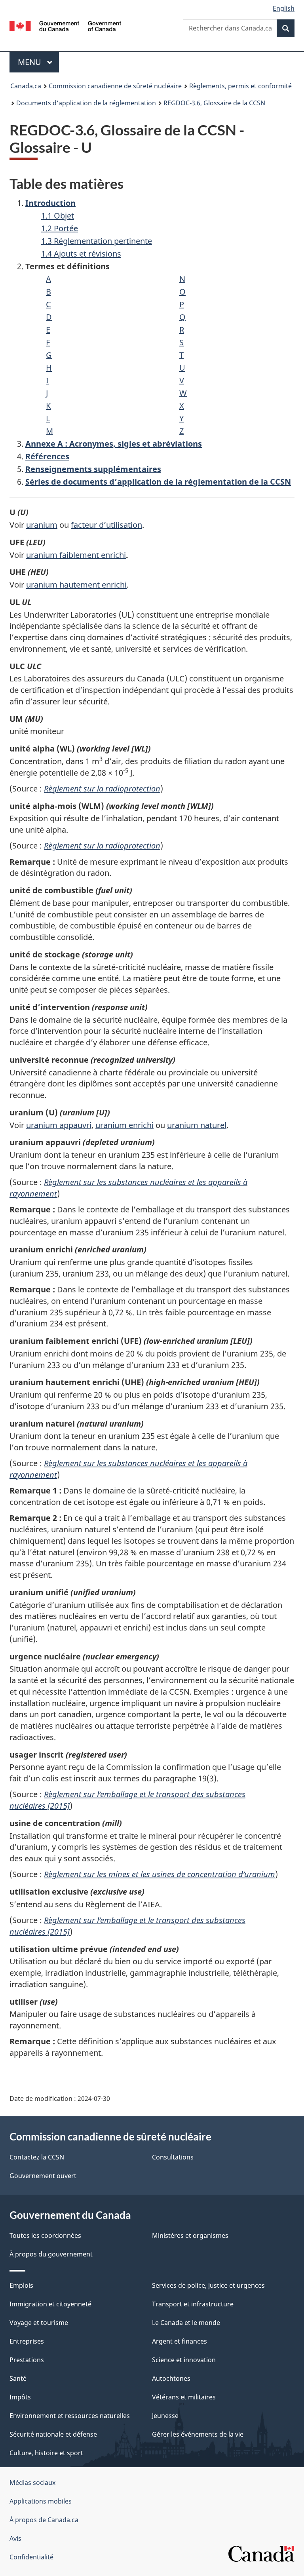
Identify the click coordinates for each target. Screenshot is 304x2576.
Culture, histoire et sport (46, 2453)
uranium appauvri (59, 1125)
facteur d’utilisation (106, 525)
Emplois (21, 2285)
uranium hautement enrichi (76, 585)
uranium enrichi (124, 1125)
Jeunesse (165, 2416)
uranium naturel (197, 1125)
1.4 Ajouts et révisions (81, 254)
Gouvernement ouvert (43, 2176)
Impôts (20, 2397)
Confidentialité (31, 2557)
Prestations (27, 2360)
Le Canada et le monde (186, 2323)
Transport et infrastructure (193, 2304)
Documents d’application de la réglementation (86, 103)
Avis (15, 2538)
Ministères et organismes (190, 2235)
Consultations (173, 2157)
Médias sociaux (32, 2483)
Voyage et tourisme (39, 2323)
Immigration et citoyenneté (50, 2304)
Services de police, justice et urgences (208, 2285)
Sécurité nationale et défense (53, 2434)
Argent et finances (180, 2341)
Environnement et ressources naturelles (70, 2416)
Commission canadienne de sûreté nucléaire (115, 86)
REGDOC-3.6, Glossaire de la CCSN (214, 103)
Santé (18, 2378)
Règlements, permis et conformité (240, 86)
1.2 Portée (60, 228)
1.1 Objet (58, 216)
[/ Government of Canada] (66, 25)
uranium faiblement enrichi (76, 555)
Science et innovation (184, 2360)
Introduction (50, 203)
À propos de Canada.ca (44, 2520)
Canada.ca (26, 86)
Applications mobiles (41, 2501)
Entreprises (27, 2341)
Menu (38, 62)
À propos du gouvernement (51, 2254)
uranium (42, 525)
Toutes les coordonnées (45, 2235)
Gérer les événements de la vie (198, 2434)
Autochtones (171, 2378)
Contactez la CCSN (37, 2157)
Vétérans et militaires (184, 2397)
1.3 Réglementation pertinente (97, 241)
